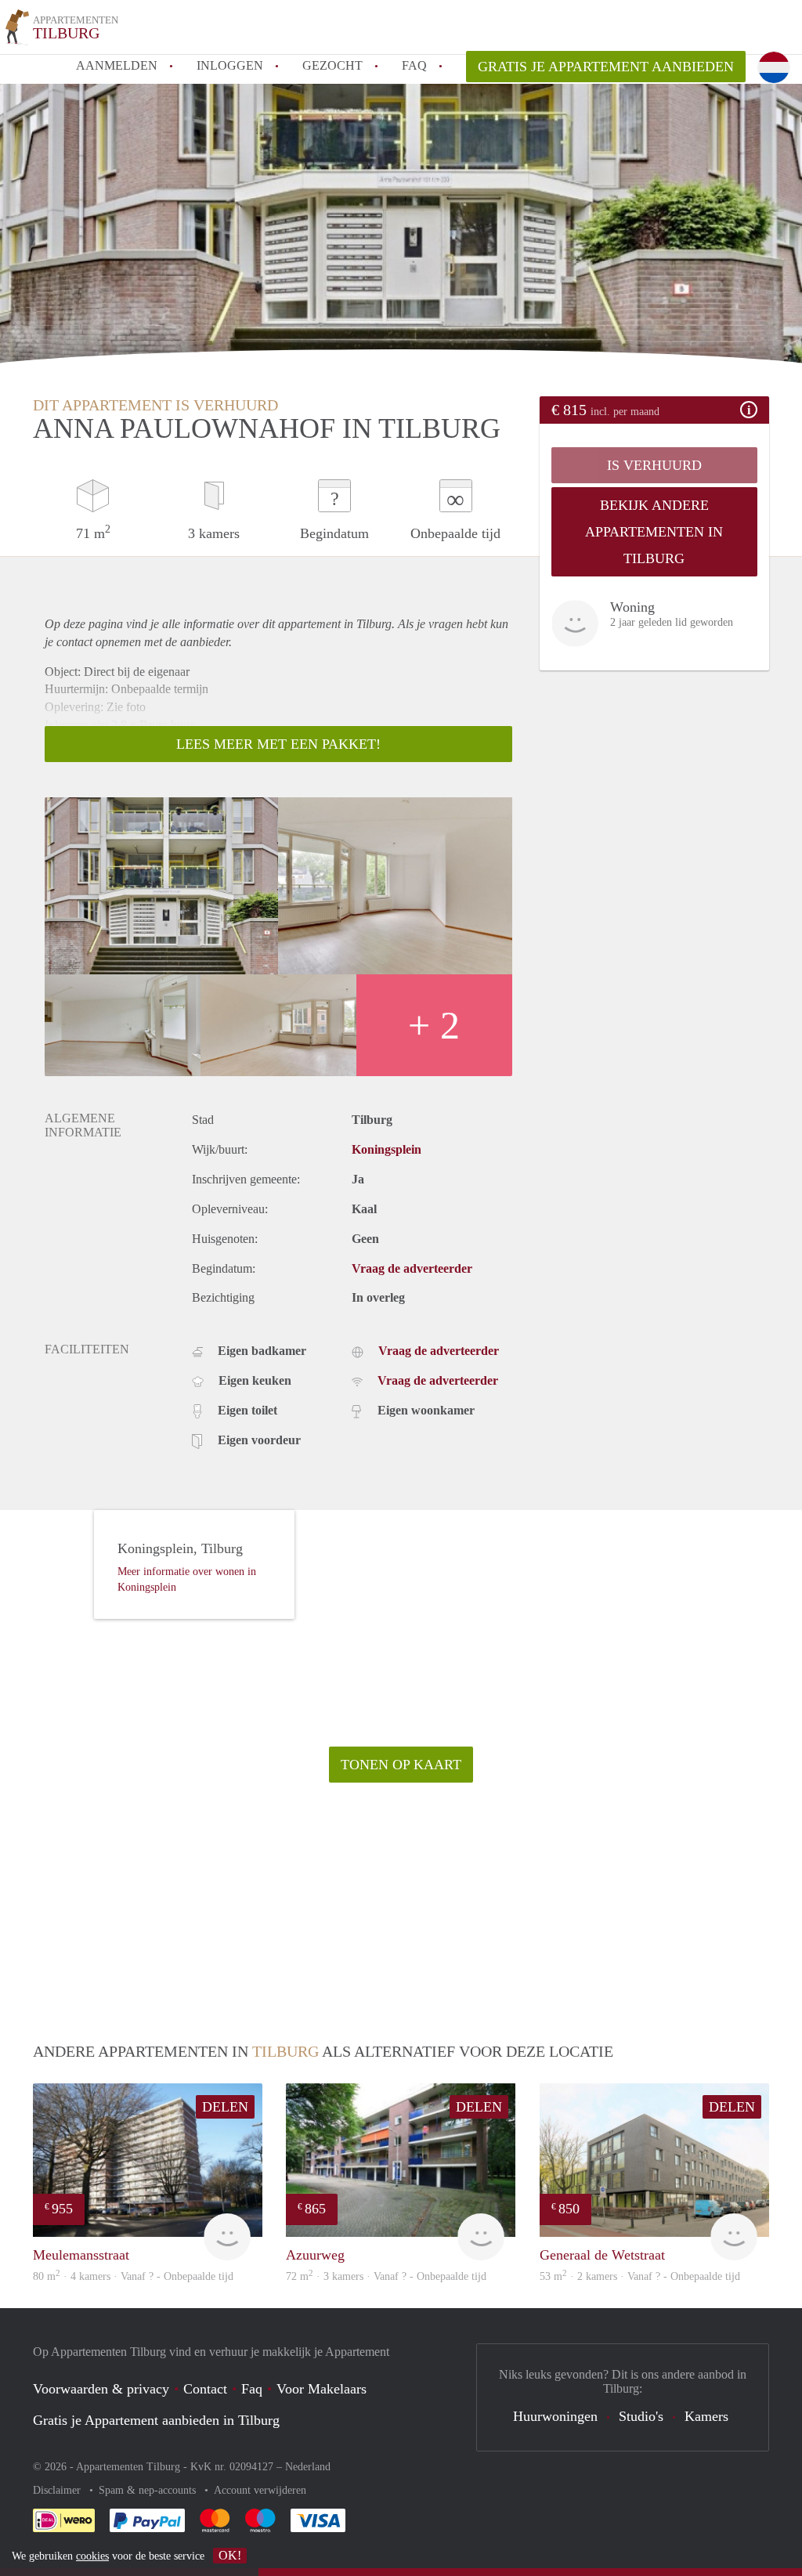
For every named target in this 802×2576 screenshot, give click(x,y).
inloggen (230, 65)
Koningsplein (387, 1149)
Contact (205, 2389)
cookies (92, 2556)
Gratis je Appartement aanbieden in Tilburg (156, 2420)
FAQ (414, 65)
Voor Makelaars (322, 2389)
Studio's (641, 2416)
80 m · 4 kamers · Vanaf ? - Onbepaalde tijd (133, 2276)
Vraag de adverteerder (412, 1268)
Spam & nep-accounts (149, 2490)
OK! (230, 2555)
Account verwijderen (260, 2490)
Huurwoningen (555, 2416)
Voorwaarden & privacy (101, 2389)
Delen (225, 2107)
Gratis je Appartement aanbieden (606, 67)
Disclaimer (58, 2490)
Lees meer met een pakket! (278, 744)
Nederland (308, 2467)
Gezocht (332, 65)
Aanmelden (117, 65)
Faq (252, 2389)
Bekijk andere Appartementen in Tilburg (654, 532)
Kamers (706, 2416)
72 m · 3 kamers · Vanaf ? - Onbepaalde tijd (386, 2276)
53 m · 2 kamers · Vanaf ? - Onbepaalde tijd (640, 2276)
